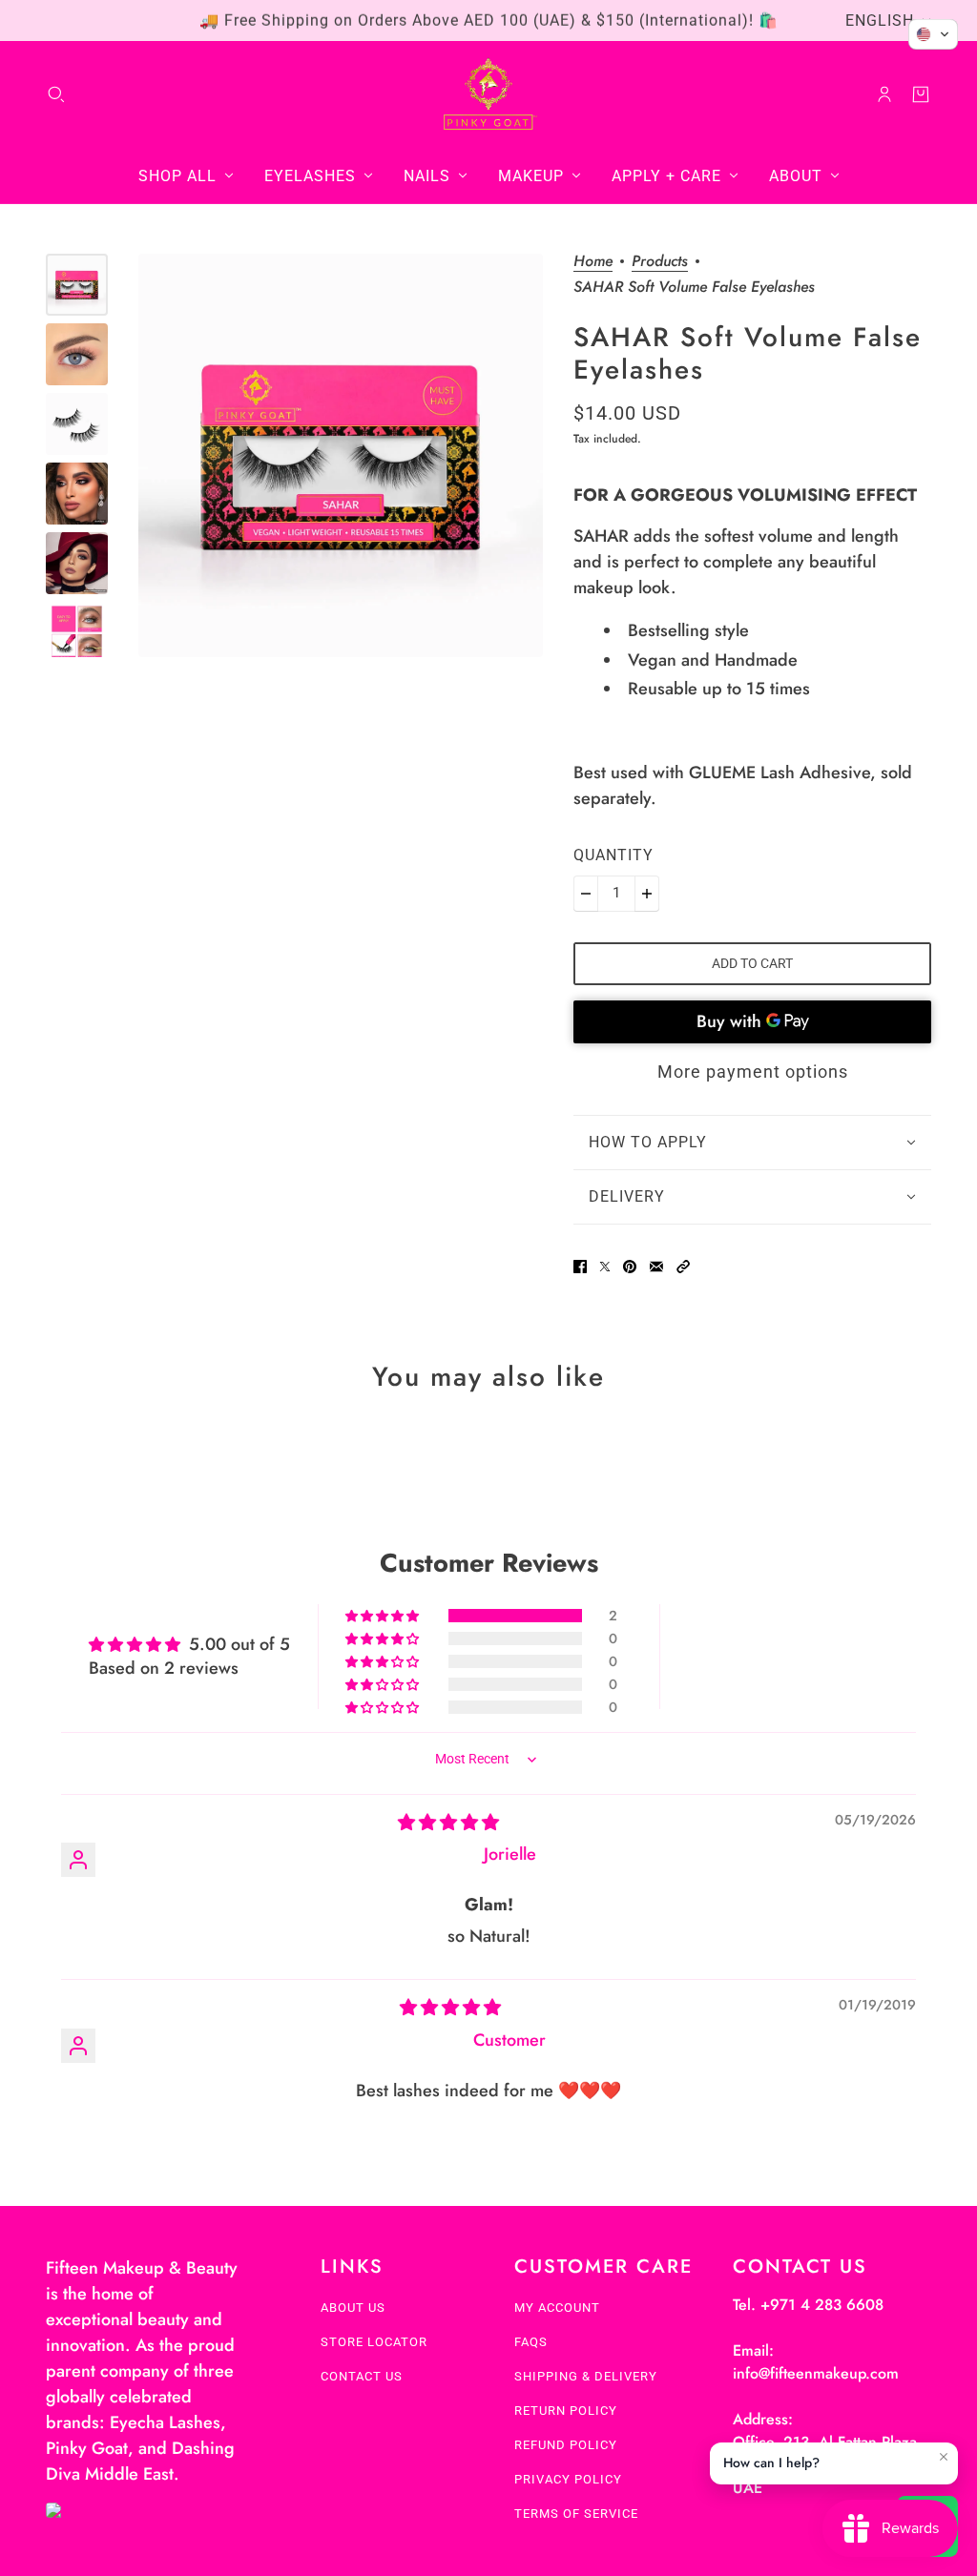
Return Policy (566, 2411)
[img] (448, 1823)
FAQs (531, 2342)
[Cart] (921, 94)
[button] (683, 1267)
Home (593, 263)
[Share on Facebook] (580, 1267)
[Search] (56, 94)
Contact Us (362, 2376)
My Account (557, 2308)
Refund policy (566, 2445)
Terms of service (576, 2514)
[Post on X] (605, 1267)
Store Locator (374, 2342)
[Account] (884, 94)
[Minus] (586, 894)
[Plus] (647, 894)
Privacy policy (568, 2479)
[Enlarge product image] (341, 456)
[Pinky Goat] (489, 94)
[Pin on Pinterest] (630, 1267)
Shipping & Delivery (586, 2376)
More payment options (753, 1072)
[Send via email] (656, 1267)
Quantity (613, 855)
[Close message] (944, 2457)
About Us (353, 2308)
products (660, 263)
